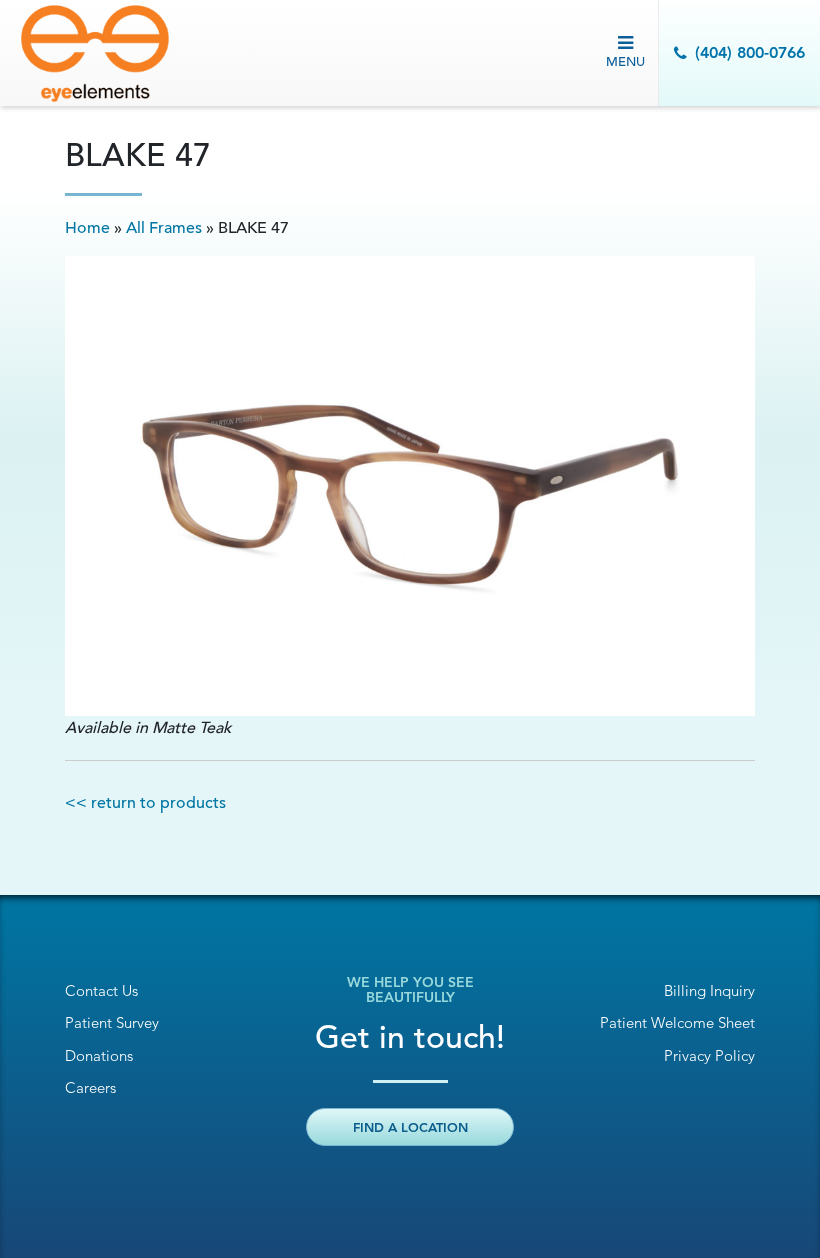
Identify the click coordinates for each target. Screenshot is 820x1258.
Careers (90, 1087)
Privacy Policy (709, 1055)
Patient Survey (112, 1022)
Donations (99, 1055)
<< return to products (145, 803)
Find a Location (410, 1127)
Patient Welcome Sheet (677, 1022)
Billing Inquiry (709, 990)
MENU (625, 61)
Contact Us (101, 990)
